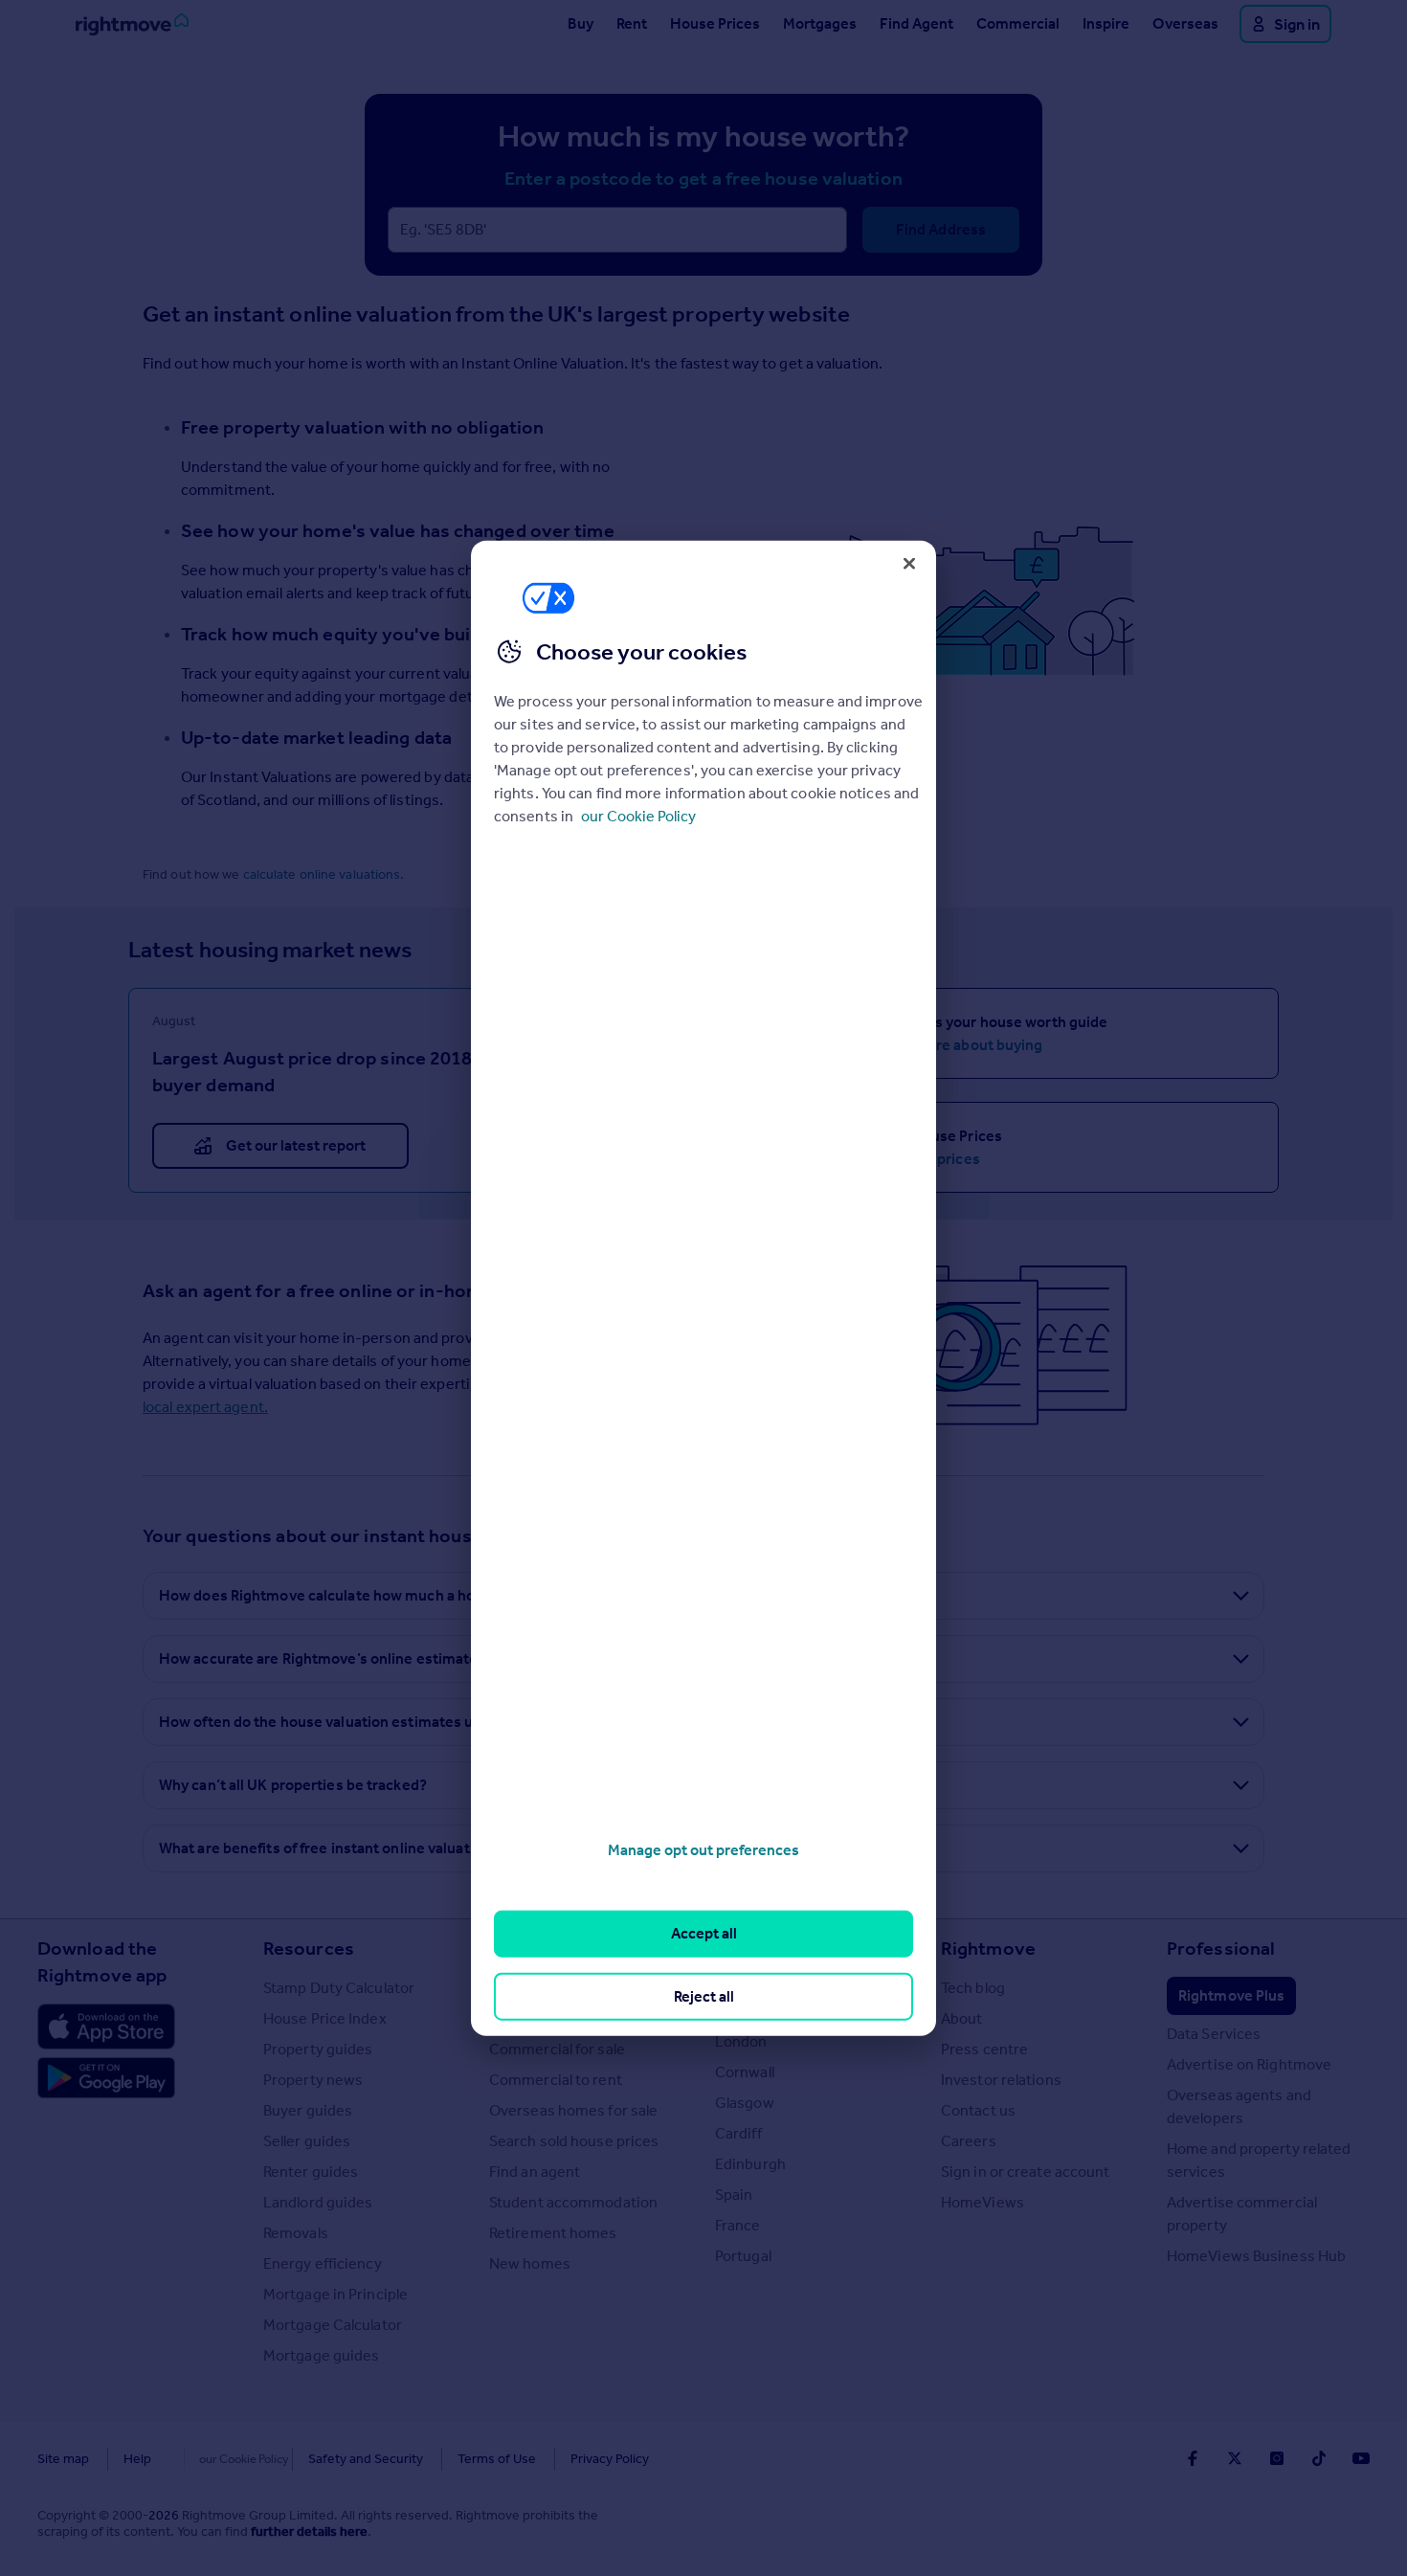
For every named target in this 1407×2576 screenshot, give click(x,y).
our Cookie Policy (638, 816)
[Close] (909, 563)
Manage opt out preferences (703, 1850)
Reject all (704, 1995)
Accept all (704, 1933)
